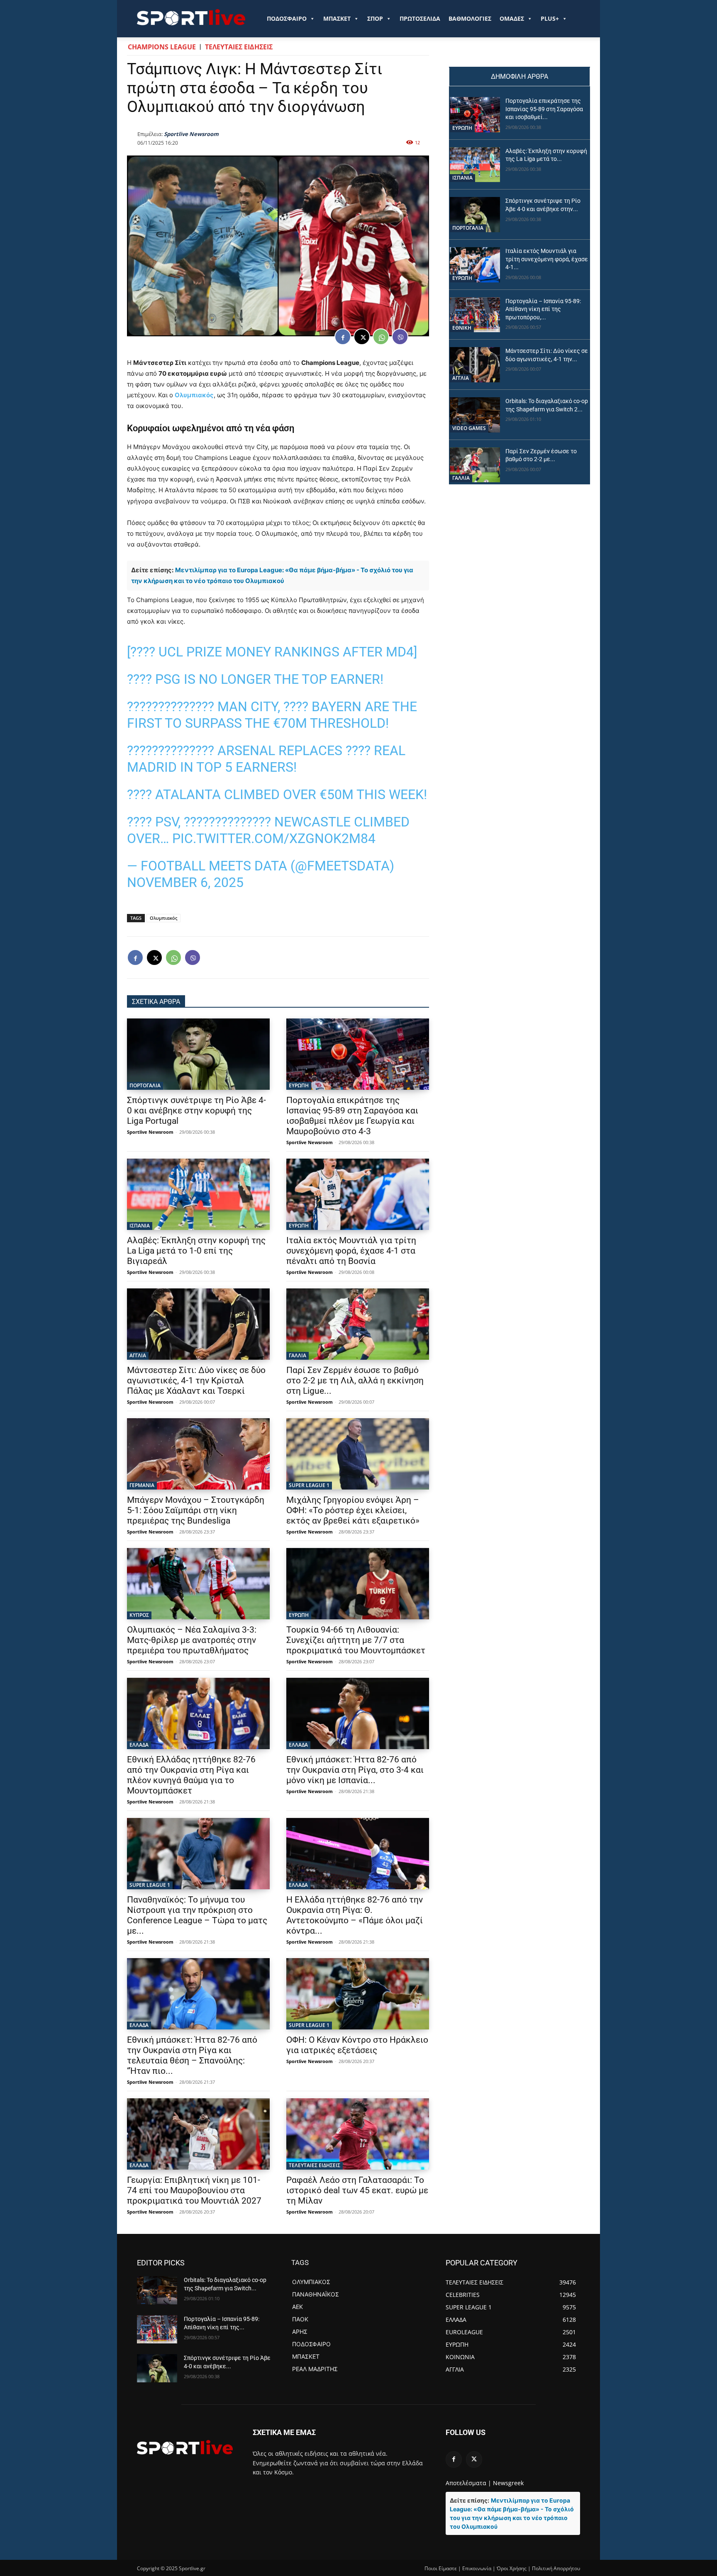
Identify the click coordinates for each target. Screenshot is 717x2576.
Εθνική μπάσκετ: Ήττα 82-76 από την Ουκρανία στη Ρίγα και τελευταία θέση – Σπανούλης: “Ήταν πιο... (192, 2055)
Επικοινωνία (477, 2568)
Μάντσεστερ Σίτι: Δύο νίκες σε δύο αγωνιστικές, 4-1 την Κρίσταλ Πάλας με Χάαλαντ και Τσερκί (196, 1380)
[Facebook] (343, 337)
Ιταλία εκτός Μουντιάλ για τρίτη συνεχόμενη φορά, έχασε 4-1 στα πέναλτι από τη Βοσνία (351, 1251)
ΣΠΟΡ (375, 18)
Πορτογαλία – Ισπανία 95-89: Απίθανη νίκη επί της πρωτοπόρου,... (543, 309)
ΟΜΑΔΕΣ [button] (512, 18)
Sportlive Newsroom (191, 134)
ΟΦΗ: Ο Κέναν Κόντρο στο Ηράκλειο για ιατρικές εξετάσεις (357, 2045)
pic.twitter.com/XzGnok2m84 (274, 838)
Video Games (469, 428)
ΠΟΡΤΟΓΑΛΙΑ (145, 1085)
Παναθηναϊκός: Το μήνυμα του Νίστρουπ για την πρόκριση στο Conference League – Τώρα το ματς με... (197, 1915)
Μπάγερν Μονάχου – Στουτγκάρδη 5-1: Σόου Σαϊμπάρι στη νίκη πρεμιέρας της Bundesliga (196, 1510)
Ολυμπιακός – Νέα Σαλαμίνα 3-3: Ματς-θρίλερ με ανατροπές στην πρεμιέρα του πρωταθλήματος (192, 1640)
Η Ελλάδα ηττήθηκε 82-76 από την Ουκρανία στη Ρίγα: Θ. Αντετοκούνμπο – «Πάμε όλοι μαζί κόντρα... (355, 1915)
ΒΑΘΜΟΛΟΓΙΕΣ (470, 18)
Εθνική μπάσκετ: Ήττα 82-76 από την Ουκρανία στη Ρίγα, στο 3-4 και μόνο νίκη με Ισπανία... (355, 1770)
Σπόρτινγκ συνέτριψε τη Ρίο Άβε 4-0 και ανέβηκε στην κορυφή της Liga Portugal (196, 1111)
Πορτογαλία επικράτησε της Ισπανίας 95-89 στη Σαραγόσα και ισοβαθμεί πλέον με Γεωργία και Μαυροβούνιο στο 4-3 (352, 1116)
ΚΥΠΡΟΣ (139, 1615)
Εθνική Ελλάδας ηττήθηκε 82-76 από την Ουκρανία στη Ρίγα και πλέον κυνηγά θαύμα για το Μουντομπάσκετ (191, 1775)
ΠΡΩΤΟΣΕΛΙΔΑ (420, 18)
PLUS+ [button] (550, 18)
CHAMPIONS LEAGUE (162, 47)
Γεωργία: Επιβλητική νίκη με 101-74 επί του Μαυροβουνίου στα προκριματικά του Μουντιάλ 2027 (194, 2190)
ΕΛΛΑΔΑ (139, 1745)
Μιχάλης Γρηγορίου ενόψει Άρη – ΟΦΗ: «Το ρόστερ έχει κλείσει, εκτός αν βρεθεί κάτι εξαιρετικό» (353, 1510)
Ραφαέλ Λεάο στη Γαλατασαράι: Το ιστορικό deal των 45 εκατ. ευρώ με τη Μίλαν (357, 2190)
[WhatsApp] (381, 337)
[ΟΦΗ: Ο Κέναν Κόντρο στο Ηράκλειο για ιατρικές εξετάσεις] (358, 1994)
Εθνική (462, 328)
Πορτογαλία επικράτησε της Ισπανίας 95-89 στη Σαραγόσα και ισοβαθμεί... (544, 109)
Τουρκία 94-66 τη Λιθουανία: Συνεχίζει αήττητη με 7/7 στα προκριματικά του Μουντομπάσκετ (356, 1640)
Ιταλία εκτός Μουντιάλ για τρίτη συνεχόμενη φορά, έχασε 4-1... (547, 259)
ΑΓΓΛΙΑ (138, 1355)
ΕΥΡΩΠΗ (299, 1085)
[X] (362, 337)
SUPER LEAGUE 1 (309, 1485)
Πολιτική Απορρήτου (556, 2568)
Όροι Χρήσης (512, 2568)
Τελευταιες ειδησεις (239, 47)
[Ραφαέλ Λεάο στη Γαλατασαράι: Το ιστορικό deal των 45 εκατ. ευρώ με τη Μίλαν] (358, 2134)
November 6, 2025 (185, 882)
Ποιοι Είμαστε (441, 2568)
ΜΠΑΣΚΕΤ (337, 18)
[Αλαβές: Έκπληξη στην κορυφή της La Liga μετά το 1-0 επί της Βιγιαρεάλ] (198, 1194)
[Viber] (400, 337)
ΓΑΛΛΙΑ (298, 1355)
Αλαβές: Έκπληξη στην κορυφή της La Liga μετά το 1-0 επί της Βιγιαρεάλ (196, 1251)
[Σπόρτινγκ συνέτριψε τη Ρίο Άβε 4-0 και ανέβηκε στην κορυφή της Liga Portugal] (198, 1054)
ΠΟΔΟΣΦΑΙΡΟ (287, 18)
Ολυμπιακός (194, 395)
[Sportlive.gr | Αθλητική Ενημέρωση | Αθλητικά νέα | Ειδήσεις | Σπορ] (185, 2447)
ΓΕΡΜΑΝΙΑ (142, 1485)
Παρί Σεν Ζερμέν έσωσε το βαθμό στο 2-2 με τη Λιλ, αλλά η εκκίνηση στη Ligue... (355, 1380)
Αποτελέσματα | (468, 2483)
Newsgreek (508, 2483)
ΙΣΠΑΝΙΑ (140, 1226)
